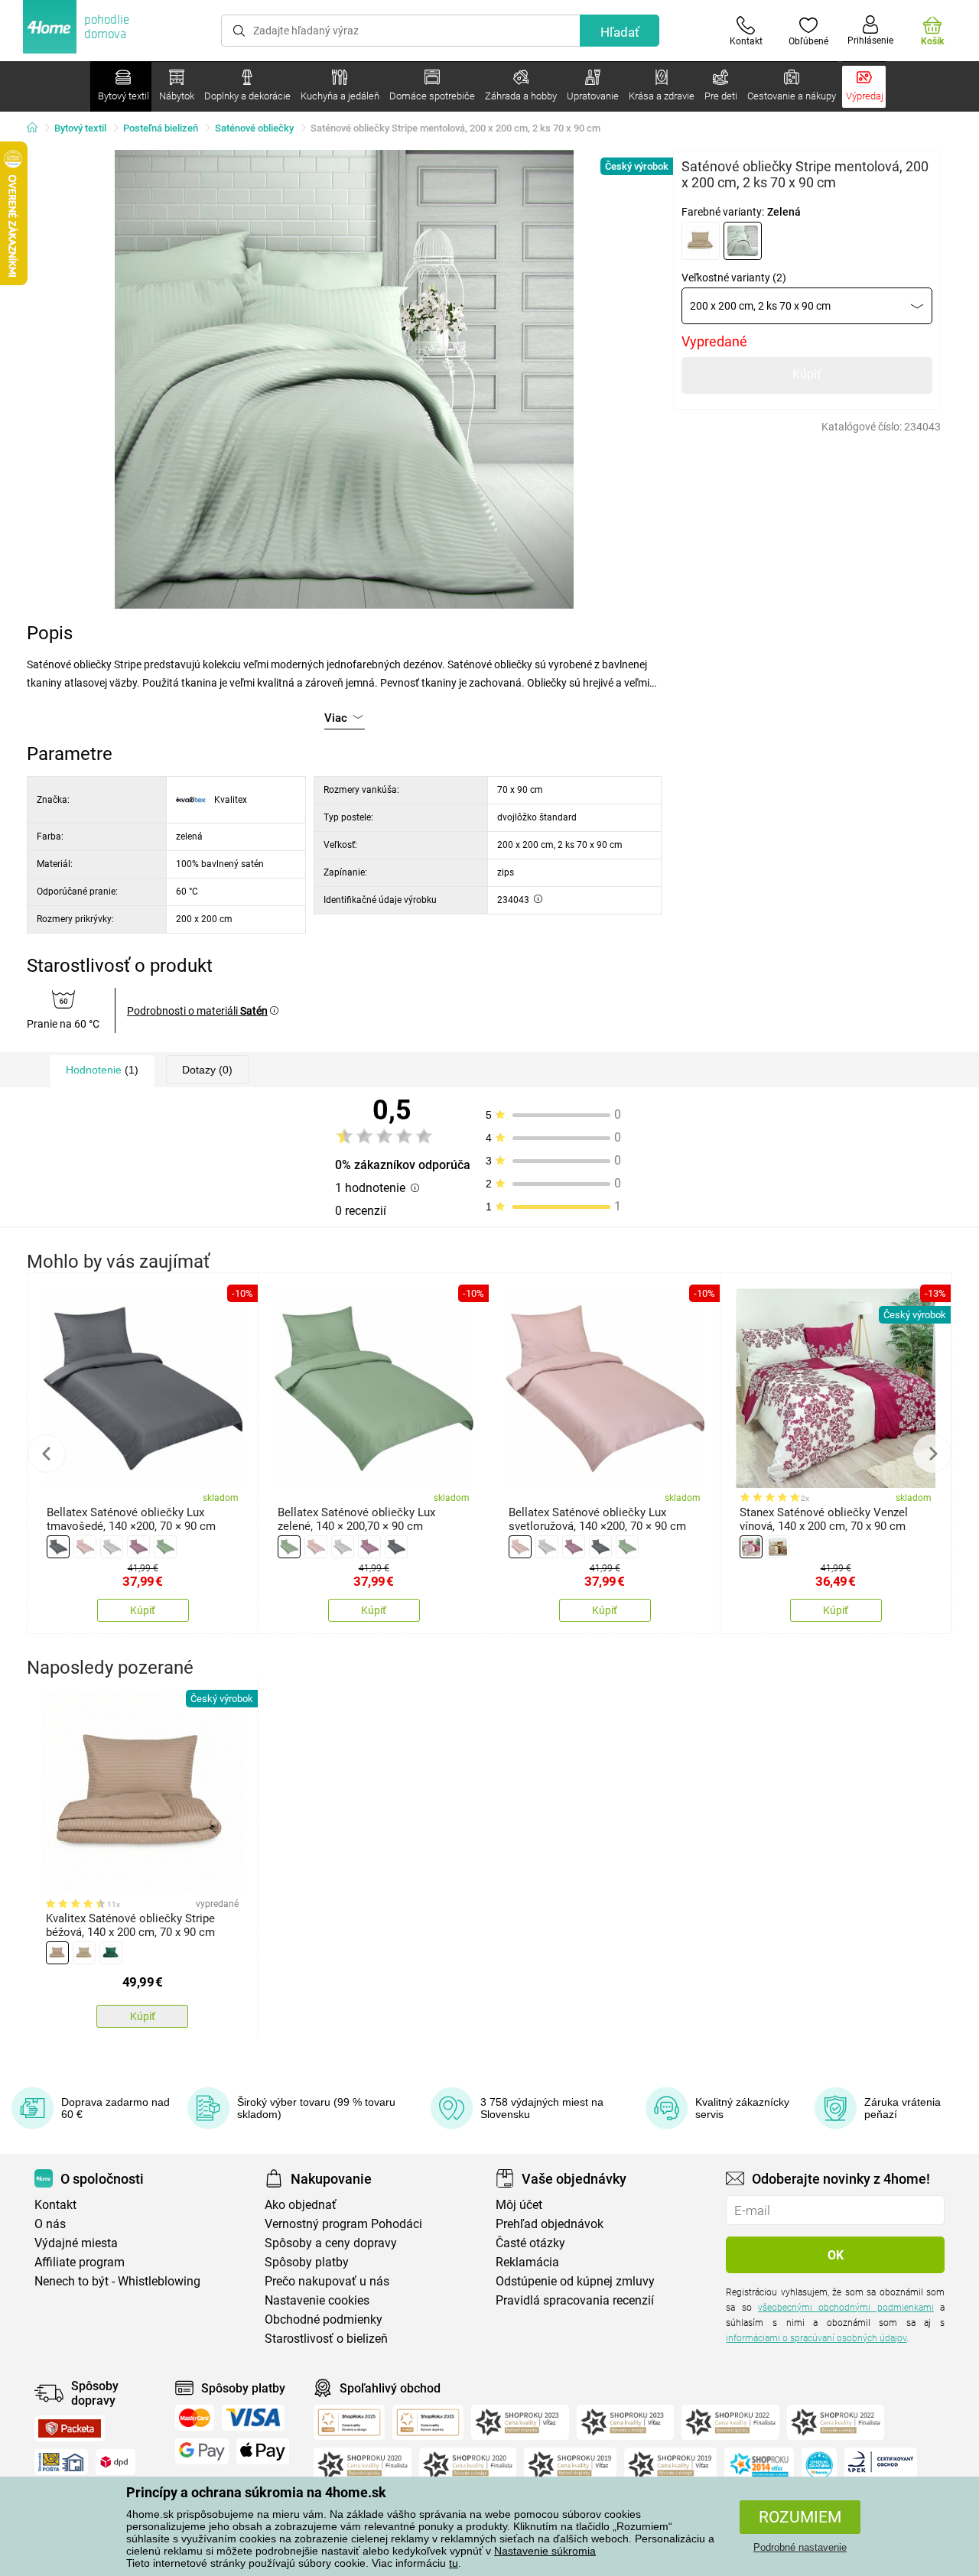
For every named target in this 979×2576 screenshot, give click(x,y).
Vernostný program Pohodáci (343, 2224)
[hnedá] (778, 1547)
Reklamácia (527, 2262)
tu (454, 2563)
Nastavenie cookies (317, 2300)
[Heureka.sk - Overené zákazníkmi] (819, 2465)
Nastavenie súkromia (545, 2551)
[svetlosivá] (112, 1547)
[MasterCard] (195, 2418)
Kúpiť (807, 374)
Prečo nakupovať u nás (327, 2281)
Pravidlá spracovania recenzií (575, 2300)
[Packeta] (70, 2428)
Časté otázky (530, 2243)
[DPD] (115, 2462)
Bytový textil (80, 128)
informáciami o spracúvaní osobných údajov (816, 2338)
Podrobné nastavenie (800, 2547)
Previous (47, 1454)
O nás (50, 2224)
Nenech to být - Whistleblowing (117, 2281)
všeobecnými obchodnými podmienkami (846, 2308)
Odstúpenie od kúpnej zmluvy (575, 2281)
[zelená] (743, 241)
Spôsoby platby (307, 2262)
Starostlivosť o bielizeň (326, 2339)
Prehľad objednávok (550, 2224)
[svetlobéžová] (701, 241)
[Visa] (253, 2418)
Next (932, 1454)
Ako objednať (301, 2205)
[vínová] (751, 1547)
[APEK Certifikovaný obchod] (881, 2465)
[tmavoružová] (138, 1547)
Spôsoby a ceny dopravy (331, 2243)
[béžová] (57, 1953)
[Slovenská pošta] (61, 2462)
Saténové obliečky (254, 128)
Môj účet (519, 2205)
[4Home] (37, 128)
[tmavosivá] (58, 1547)
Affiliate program (80, 2262)
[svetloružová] (85, 1547)
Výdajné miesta (76, 2243)
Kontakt (55, 2205)
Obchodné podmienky (324, 2319)
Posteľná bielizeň (161, 128)
